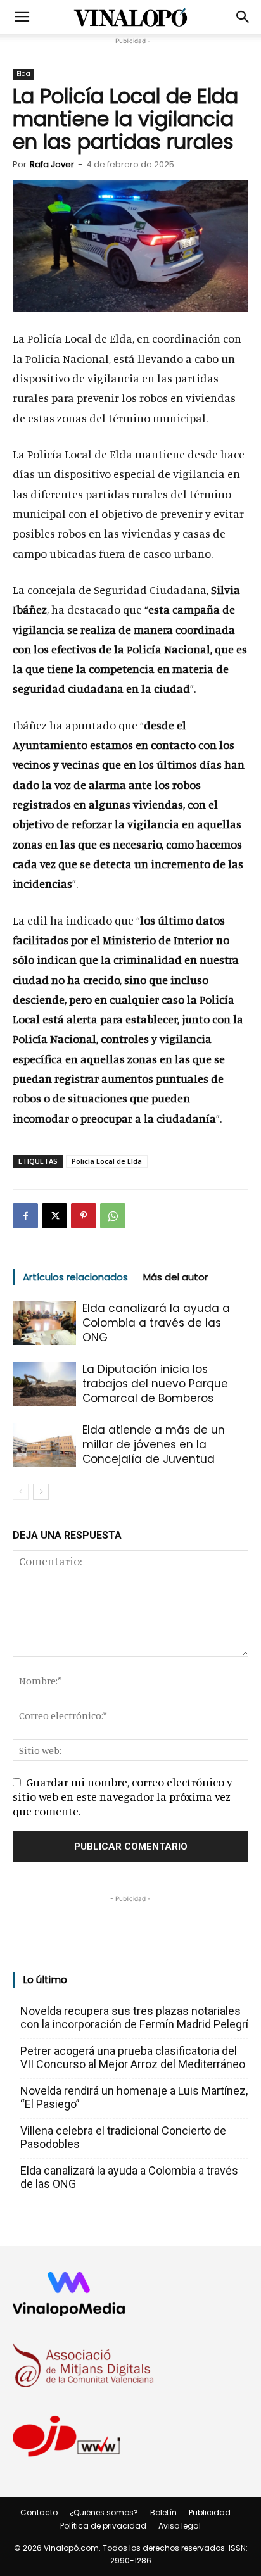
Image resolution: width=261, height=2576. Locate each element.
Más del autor (175, 1277)
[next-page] (41, 1492)
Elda (23, 74)
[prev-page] (21, 1492)
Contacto (39, 2512)
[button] (22, 17)
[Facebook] (25, 1216)
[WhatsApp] (113, 1216)
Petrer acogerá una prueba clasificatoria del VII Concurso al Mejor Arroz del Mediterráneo (133, 2057)
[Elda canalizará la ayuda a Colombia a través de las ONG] (44, 1323)
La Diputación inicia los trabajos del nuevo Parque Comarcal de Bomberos (155, 1384)
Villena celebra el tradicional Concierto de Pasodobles (123, 2137)
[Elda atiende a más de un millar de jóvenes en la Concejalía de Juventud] (44, 1445)
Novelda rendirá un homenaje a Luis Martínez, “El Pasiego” (134, 2097)
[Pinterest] (84, 1216)
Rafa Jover (52, 164)
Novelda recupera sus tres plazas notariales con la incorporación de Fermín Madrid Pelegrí (134, 2017)
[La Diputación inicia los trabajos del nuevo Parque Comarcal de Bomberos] (44, 1384)
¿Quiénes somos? (104, 2512)
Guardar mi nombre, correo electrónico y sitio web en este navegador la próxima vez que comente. (123, 1796)
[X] (54, 1216)
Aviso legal (180, 2526)
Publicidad (210, 2512)
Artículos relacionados (75, 1277)
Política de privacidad (103, 2526)
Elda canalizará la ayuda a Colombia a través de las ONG (156, 1323)
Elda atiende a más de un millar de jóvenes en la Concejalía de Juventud (154, 1444)
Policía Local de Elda (107, 1161)
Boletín (163, 2512)
